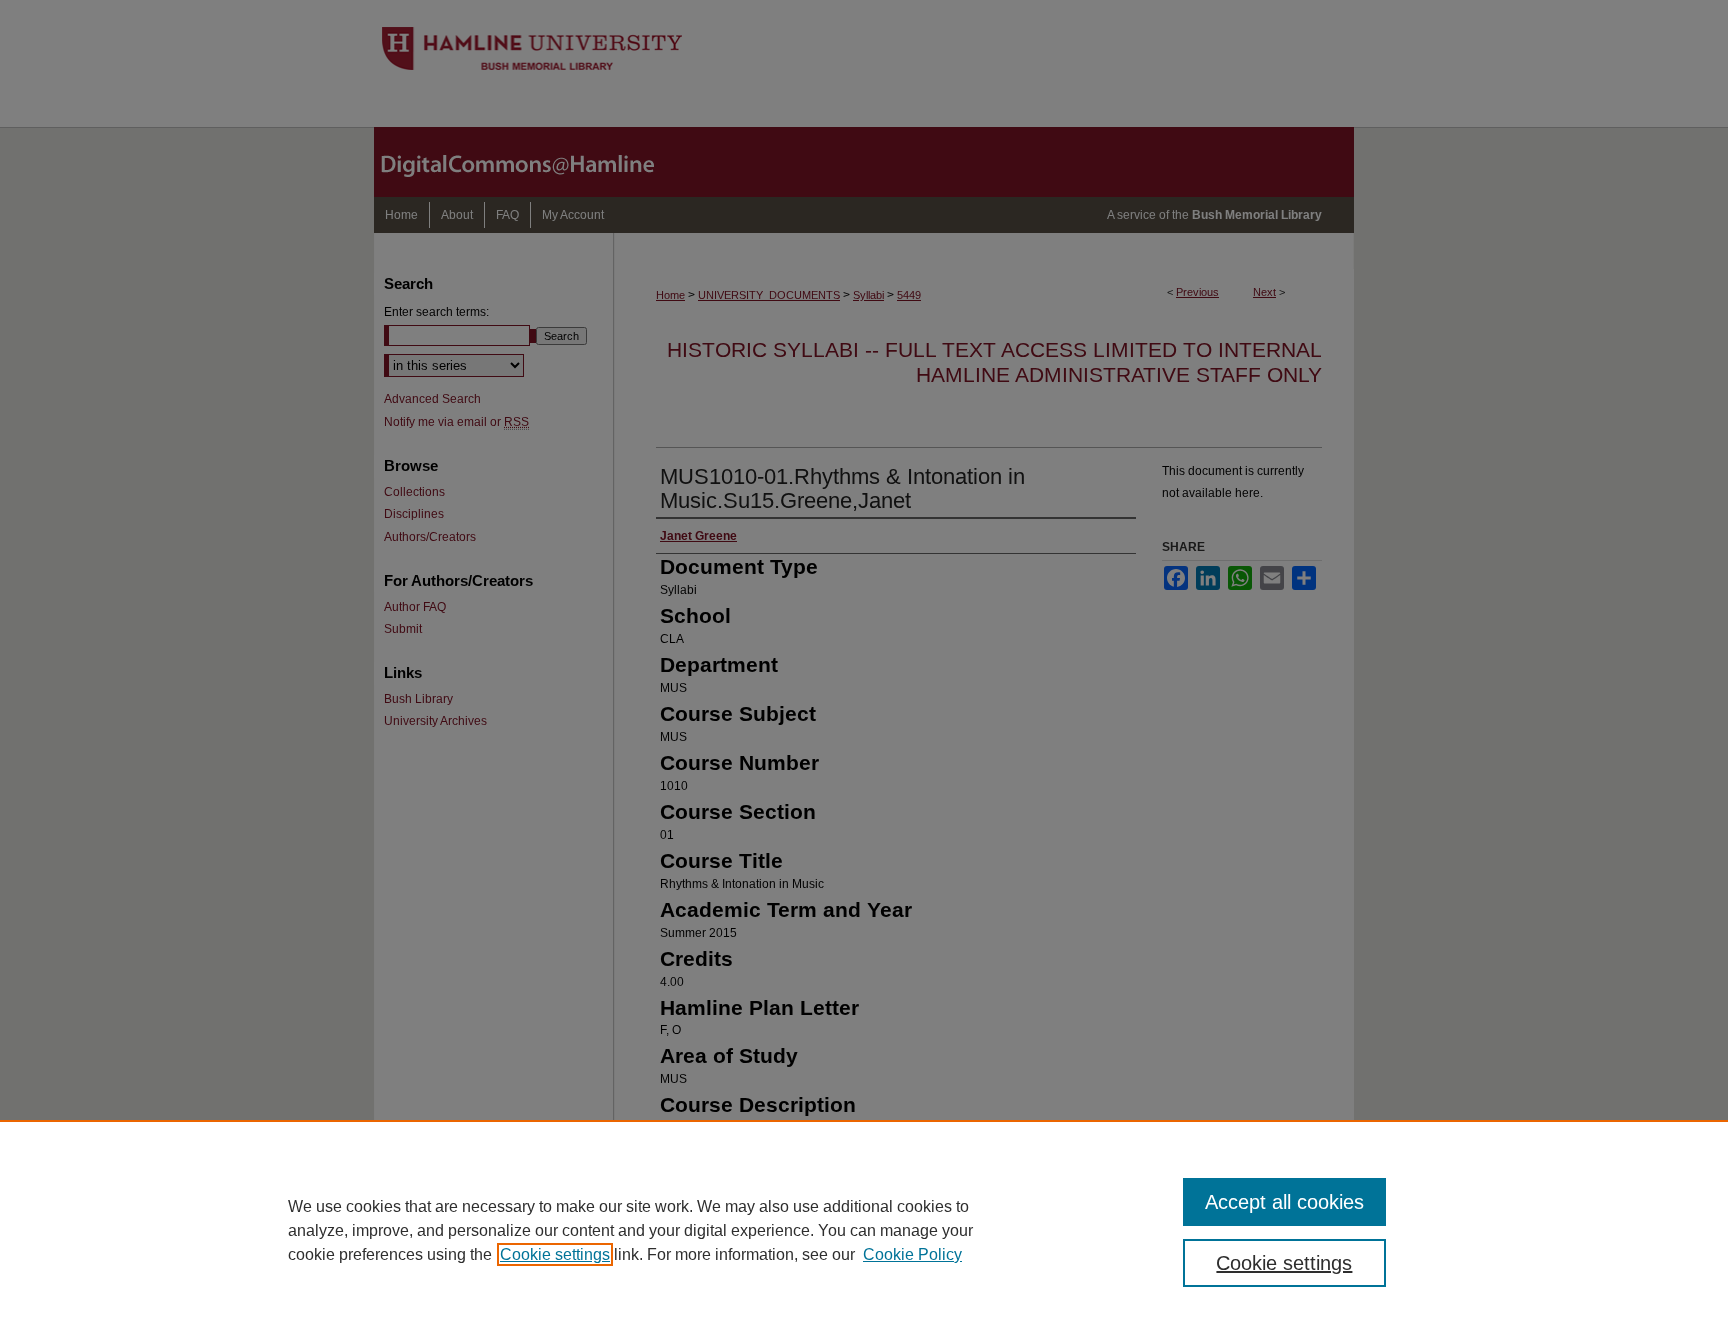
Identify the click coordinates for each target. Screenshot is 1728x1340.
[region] (864, 1230)
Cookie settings (555, 1254)
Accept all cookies (1284, 1202)
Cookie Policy (912, 1254)
